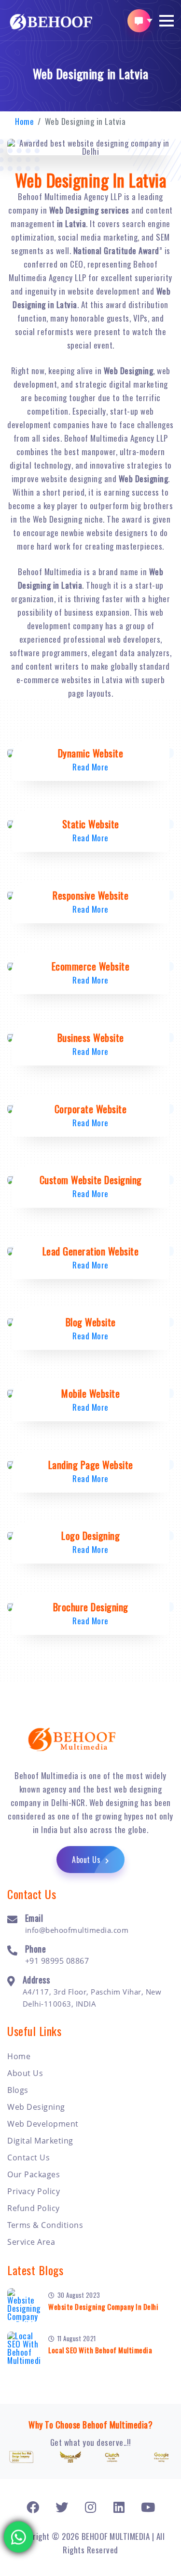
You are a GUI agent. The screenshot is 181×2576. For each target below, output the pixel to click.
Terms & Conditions (45, 2225)
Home (24, 121)
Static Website (91, 824)
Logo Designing (90, 1536)
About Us (87, 1860)
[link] (33, 2507)
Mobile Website (90, 1393)
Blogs (18, 2090)
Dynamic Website (91, 753)
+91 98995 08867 (57, 1961)
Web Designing (36, 2107)
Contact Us (28, 2158)
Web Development (43, 2124)
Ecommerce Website (91, 966)
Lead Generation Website (91, 1251)
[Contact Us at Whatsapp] (19, 2536)
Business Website (91, 1038)
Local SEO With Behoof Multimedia (100, 2350)
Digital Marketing (40, 2141)
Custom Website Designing (91, 1180)
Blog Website (91, 1322)
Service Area (31, 2242)
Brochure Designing (91, 1607)
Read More (90, 767)
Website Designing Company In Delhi (103, 2306)
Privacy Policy (34, 2191)
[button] (167, 21)
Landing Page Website (91, 1465)
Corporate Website (91, 1109)
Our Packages (34, 2174)
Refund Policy (34, 2208)
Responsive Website (90, 895)
